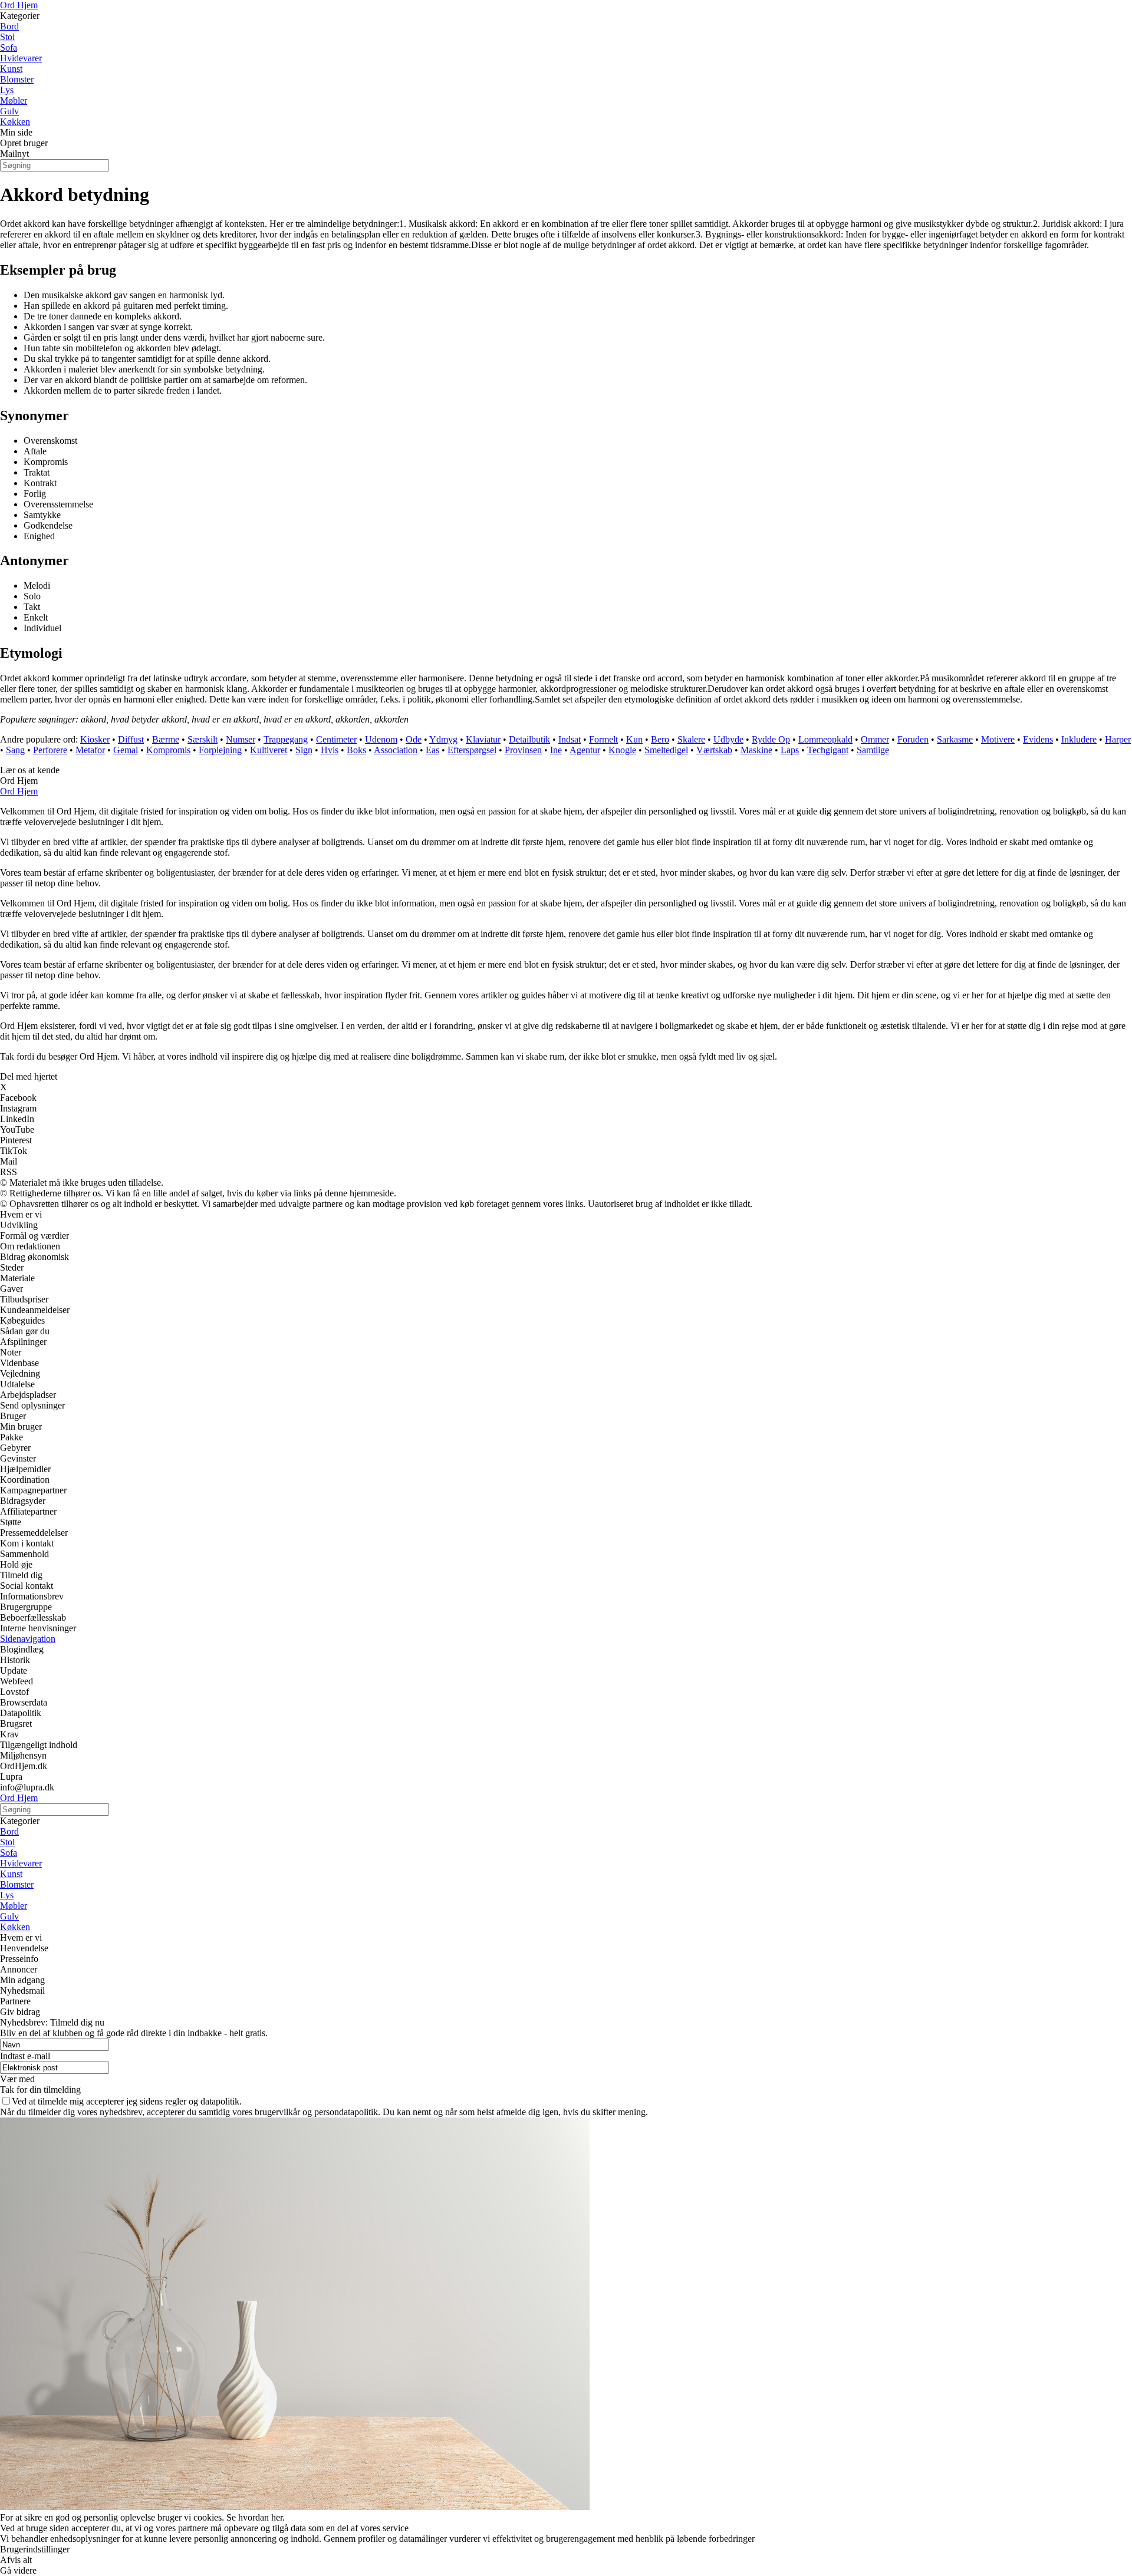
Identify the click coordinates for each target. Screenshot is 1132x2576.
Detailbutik (529, 739)
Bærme (166, 739)
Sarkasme (955, 739)
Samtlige (873, 750)
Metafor (90, 750)
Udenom (381, 739)
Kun (634, 739)
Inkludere (1079, 739)
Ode (414, 739)
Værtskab (714, 750)
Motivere (998, 739)
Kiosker (95, 739)
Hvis (330, 750)
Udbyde (728, 739)
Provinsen (523, 750)
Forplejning (220, 750)
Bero (660, 739)
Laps (790, 750)
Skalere (691, 739)
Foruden (913, 739)
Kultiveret (269, 750)
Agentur (585, 750)
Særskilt (203, 739)
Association (396, 750)
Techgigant (828, 750)
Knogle (622, 750)
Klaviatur (483, 739)
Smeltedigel (666, 750)
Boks (356, 750)
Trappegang (286, 739)
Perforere (50, 750)
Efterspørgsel (472, 750)
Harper (1118, 739)
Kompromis (168, 750)
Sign (304, 750)
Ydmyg (443, 739)
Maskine (756, 750)
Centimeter (336, 739)
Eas (432, 750)
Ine (556, 750)
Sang (15, 750)
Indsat (570, 739)
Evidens (1038, 739)
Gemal (126, 750)
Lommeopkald (825, 739)
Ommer (875, 739)
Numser (241, 739)
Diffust (131, 739)
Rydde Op (771, 739)
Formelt (603, 739)
